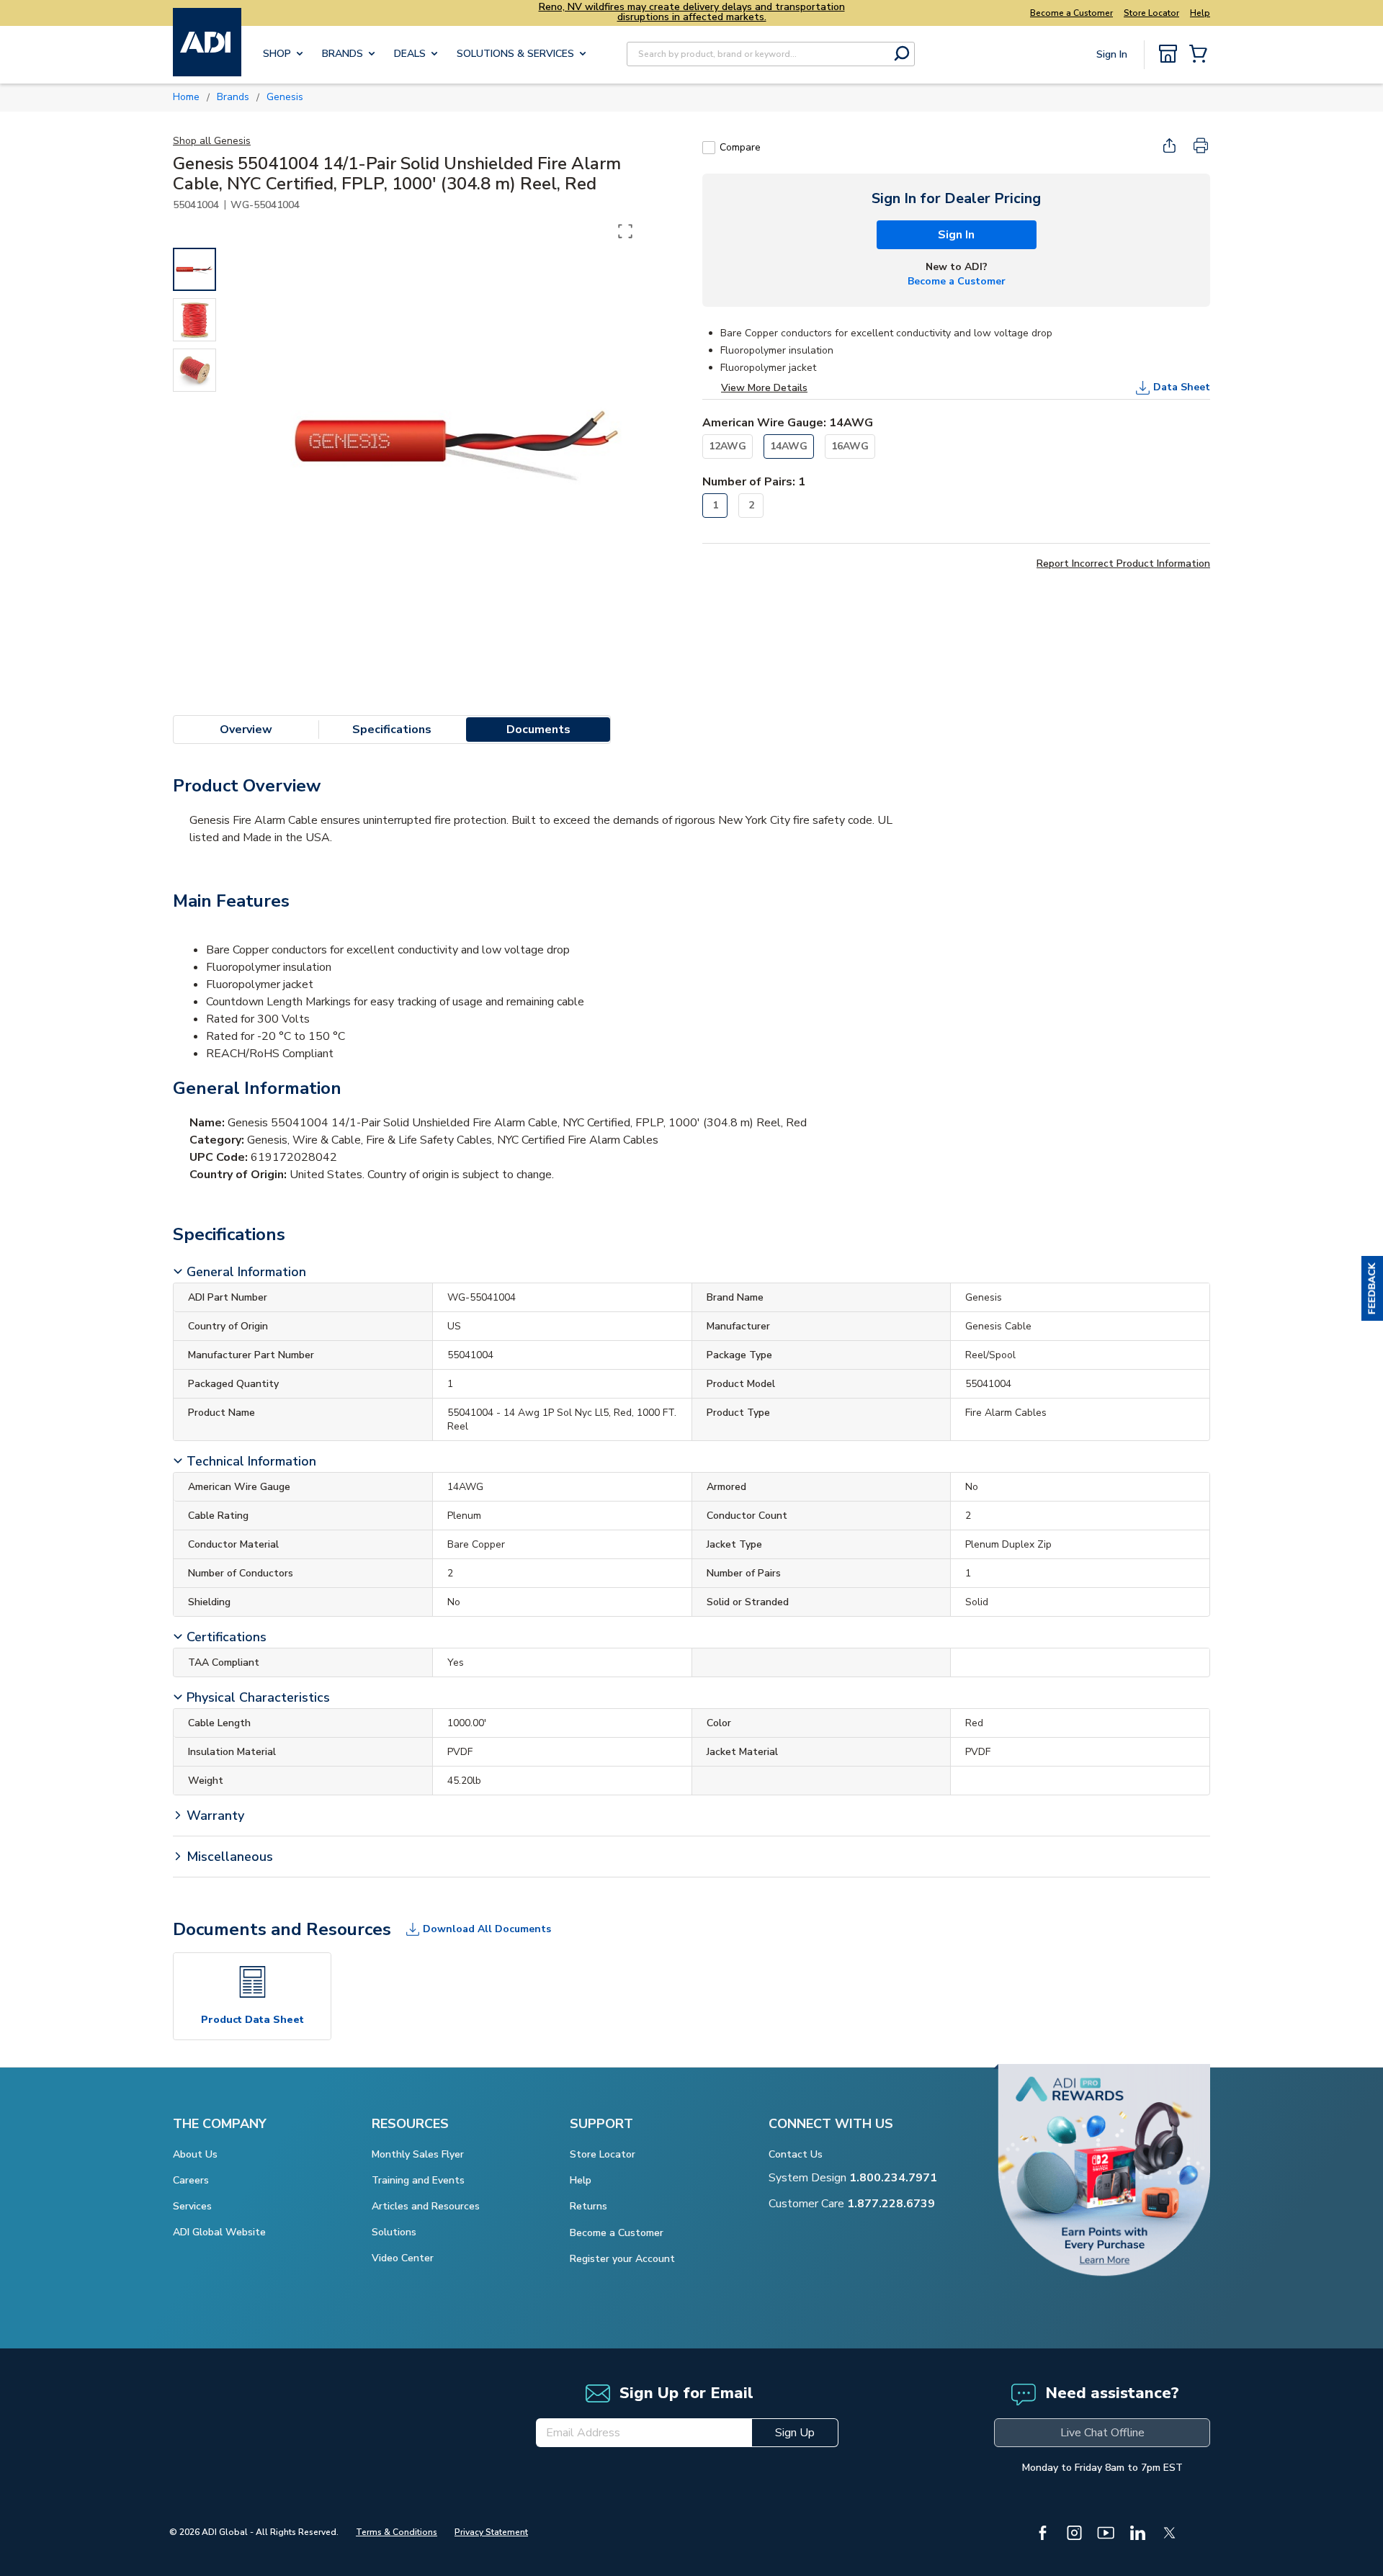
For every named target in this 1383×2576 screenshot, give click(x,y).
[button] (1372, 1288)
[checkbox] (709, 148)
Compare (740, 147)
